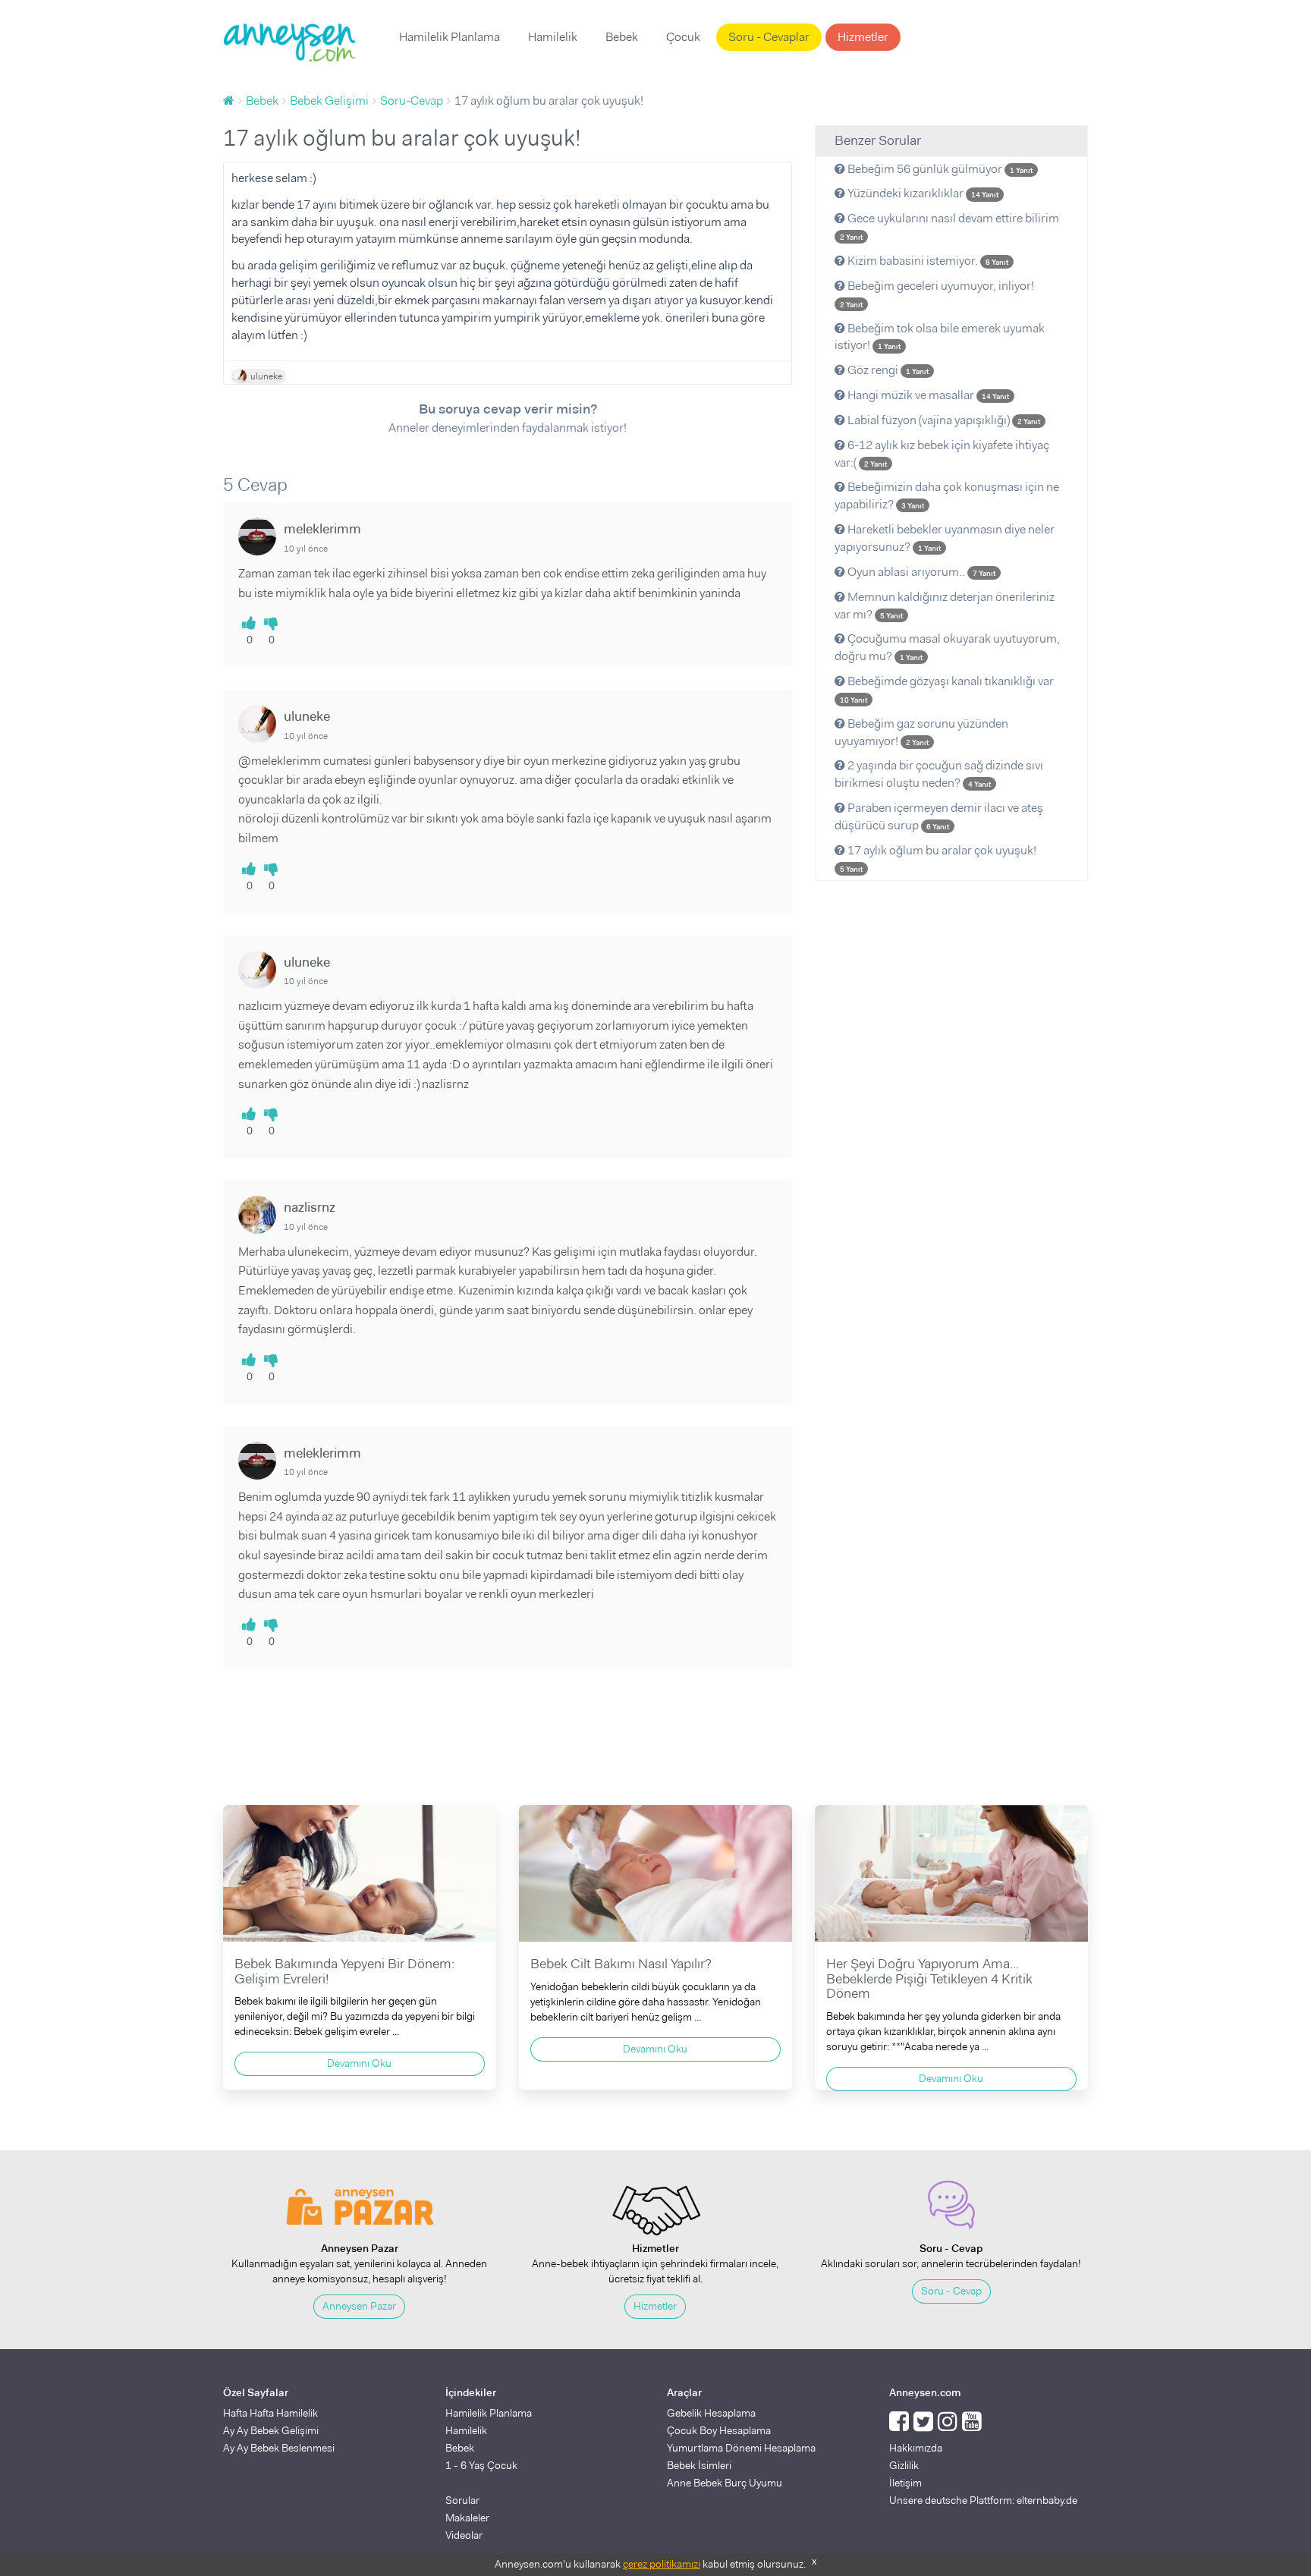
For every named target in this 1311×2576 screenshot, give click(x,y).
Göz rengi (887, 370)
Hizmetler (863, 37)
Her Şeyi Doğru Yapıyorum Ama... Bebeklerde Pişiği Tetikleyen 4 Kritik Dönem (929, 1979)
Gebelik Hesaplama (711, 2413)
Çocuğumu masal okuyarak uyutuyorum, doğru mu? (947, 647)
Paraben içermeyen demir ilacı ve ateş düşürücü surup (939, 816)
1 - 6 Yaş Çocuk (481, 2465)
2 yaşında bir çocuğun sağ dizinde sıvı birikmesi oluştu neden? (939, 774)
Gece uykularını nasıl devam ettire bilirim (949, 226)
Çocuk (683, 37)
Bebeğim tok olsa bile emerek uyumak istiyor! (940, 337)
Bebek (622, 37)
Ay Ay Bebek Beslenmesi (279, 2448)
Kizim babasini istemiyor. (927, 261)
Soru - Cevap (951, 2291)
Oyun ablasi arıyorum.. (920, 572)
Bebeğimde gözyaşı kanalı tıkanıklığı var (947, 689)
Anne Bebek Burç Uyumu (725, 2483)
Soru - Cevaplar (769, 37)
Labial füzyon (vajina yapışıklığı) (943, 420)
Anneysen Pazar (359, 2306)
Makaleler (467, 2518)
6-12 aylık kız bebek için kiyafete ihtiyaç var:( (942, 454)
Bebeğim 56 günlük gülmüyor (939, 169)
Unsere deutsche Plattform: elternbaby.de (983, 2500)
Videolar (464, 2535)
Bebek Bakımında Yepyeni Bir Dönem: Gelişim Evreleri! (344, 1971)
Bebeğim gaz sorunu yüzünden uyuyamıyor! (921, 732)
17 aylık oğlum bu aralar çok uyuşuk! (938, 858)
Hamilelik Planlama (450, 37)
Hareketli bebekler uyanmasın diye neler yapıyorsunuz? (945, 538)
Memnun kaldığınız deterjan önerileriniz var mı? (945, 605)
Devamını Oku (359, 2063)
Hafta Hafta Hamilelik (270, 2413)
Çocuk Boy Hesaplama (719, 2430)
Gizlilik (904, 2465)
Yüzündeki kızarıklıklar (922, 193)
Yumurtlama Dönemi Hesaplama (741, 2448)
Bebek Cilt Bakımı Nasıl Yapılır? (621, 1964)
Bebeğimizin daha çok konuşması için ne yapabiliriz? (947, 495)
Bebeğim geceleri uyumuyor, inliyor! (937, 294)
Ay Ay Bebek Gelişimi (271, 2430)
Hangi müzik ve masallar (927, 395)
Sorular (462, 2500)
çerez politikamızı (662, 2564)
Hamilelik (553, 37)
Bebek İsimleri (699, 2465)
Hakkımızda (916, 2448)
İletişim (905, 2483)
